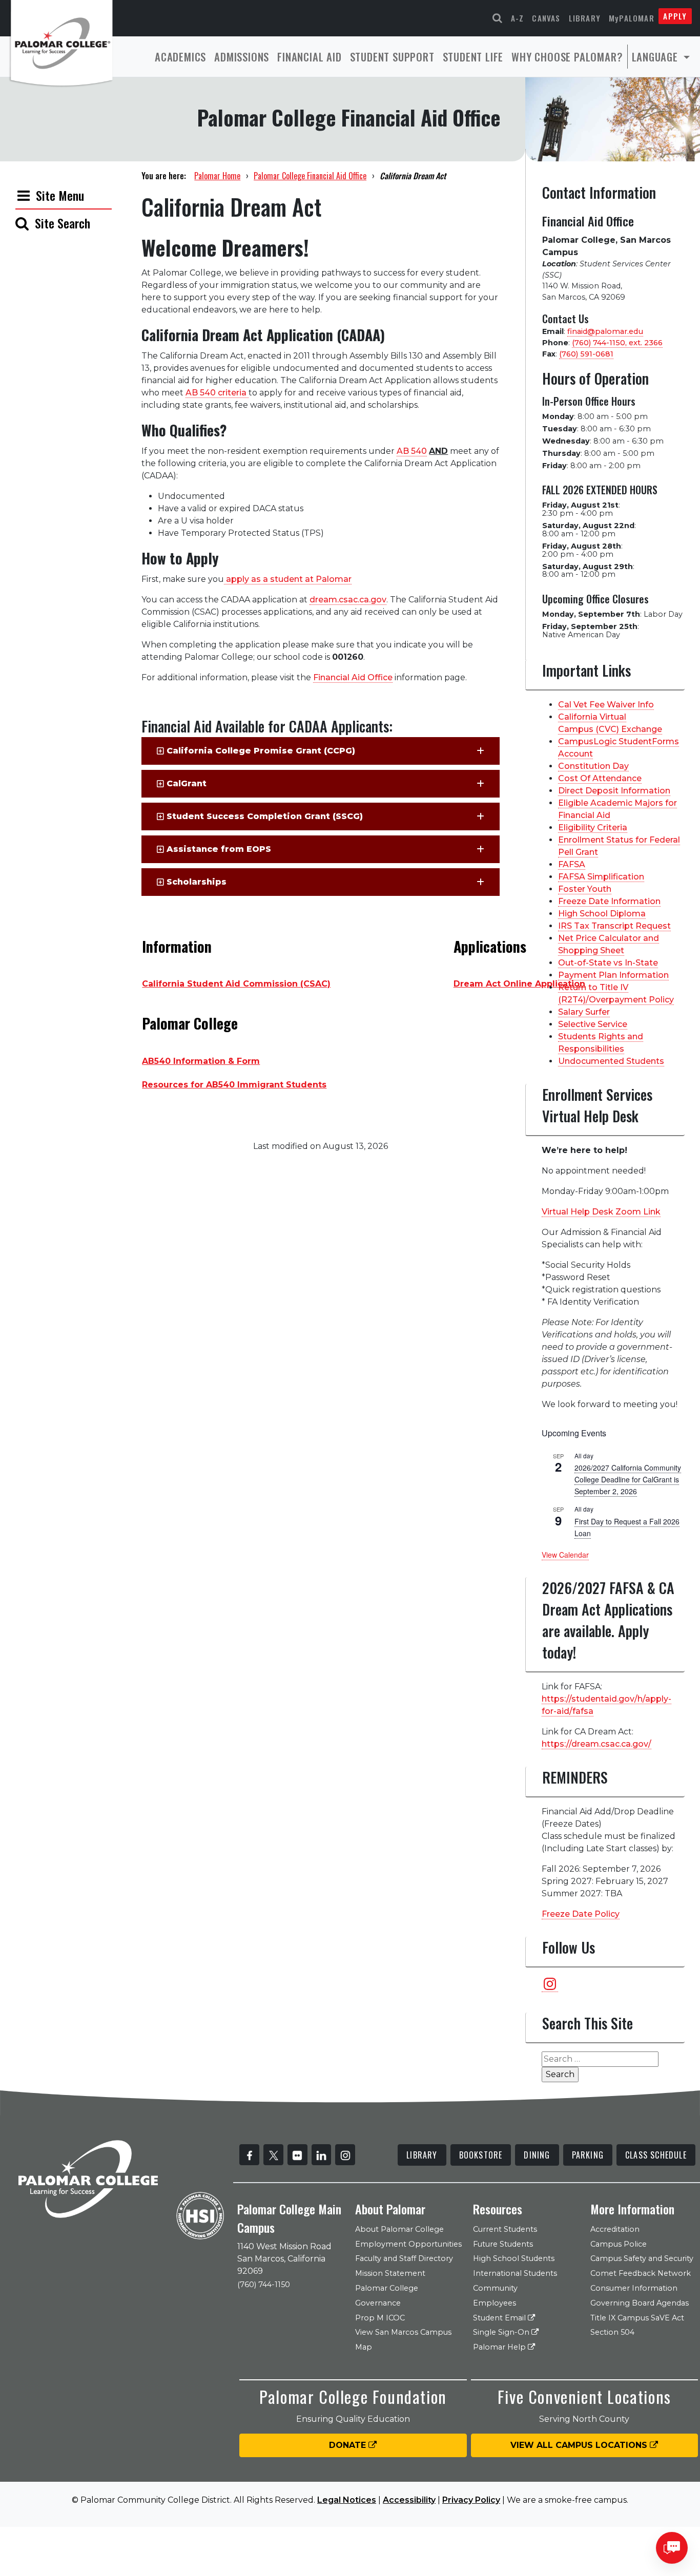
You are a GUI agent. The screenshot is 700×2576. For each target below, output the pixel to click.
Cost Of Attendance (600, 778)
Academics (180, 57)
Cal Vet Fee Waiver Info (606, 705)
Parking (588, 2155)
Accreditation (615, 2229)
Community (495, 2288)
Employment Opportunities (408, 2244)
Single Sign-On (502, 2332)
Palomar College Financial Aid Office (310, 176)
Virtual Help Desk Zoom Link (601, 1212)
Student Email (500, 2318)
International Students (515, 2273)
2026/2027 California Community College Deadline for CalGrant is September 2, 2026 (628, 1479)
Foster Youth (585, 889)
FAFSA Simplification (601, 877)
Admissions (242, 57)
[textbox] (297, 948)
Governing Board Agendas (640, 2303)
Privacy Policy (471, 2500)
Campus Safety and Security (642, 2258)
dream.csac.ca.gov (348, 600)
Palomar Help (500, 2347)
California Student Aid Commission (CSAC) (236, 984)
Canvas (546, 18)
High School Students (514, 2258)
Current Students (505, 2229)
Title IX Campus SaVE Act (637, 2318)
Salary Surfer (584, 1012)
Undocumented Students (611, 1061)
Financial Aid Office (353, 677)
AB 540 (412, 451)
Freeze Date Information (609, 901)
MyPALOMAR (632, 18)
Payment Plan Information (613, 975)
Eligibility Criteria (593, 828)
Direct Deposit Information (614, 791)
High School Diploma (602, 914)
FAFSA (572, 864)
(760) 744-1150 (264, 2285)
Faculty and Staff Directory (404, 2258)
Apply (675, 16)
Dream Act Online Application (519, 984)
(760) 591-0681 (586, 354)
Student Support (392, 57)
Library (585, 18)
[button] (321, 751)
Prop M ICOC (380, 2318)
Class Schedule (656, 2155)
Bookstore (481, 2155)
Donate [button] (349, 2445)
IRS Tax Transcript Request (614, 926)
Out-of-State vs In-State (608, 963)
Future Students (503, 2244)
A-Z (518, 18)
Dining (537, 2155)
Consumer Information (634, 2288)
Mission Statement (390, 2273)
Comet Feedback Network (641, 2273)
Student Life (473, 57)
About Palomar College (399, 2229)
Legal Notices (347, 2500)
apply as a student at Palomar (288, 579)
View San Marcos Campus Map (403, 2340)
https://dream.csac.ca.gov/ (596, 1744)
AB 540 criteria (217, 393)
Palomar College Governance (387, 2296)
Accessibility (409, 2500)
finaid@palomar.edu (605, 331)
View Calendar (565, 1555)
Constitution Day (593, 766)
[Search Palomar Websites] (498, 18)
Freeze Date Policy (581, 1914)
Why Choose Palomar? (567, 57)
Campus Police (619, 2244)
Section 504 (612, 2332)
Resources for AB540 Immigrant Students (234, 1085)
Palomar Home (217, 176)
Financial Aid (309, 57)
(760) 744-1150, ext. (617, 343)
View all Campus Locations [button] (580, 2445)
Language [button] (656, 57)
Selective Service (593, 1024)
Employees (495, 2303)
